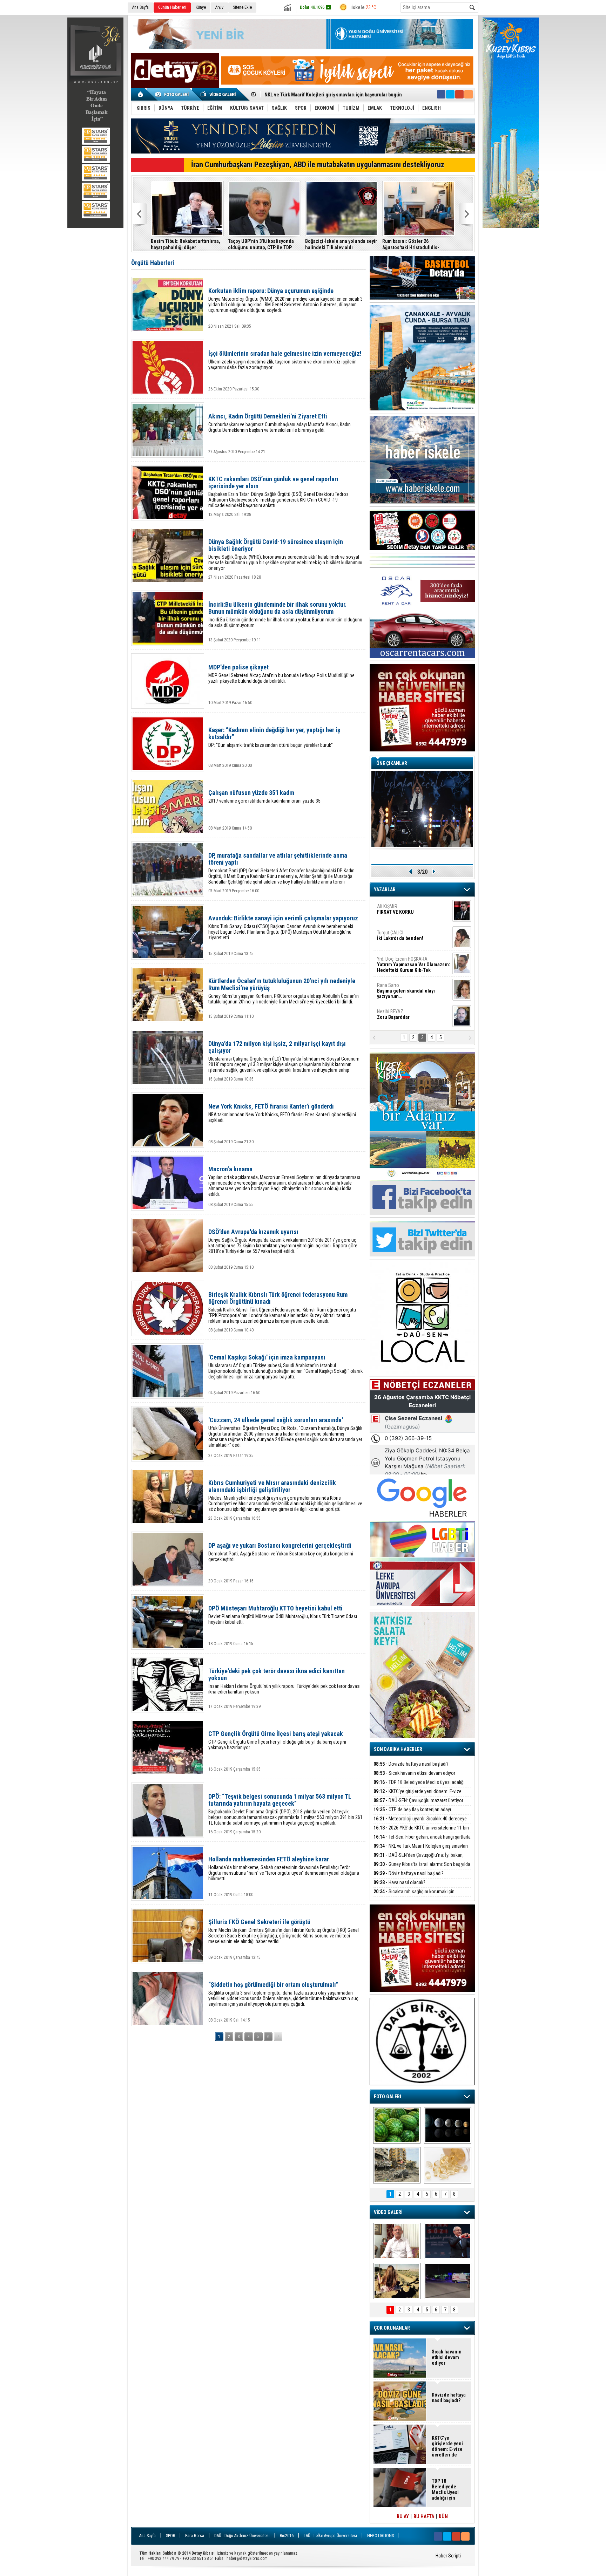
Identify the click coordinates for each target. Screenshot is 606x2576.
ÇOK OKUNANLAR (392, 2328)
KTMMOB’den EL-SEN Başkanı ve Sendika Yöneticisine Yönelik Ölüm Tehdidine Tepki (339, 244)
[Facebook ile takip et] (441, 94)
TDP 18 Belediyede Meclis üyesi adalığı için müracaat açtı (419, 1786)
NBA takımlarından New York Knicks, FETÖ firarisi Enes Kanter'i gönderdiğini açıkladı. (282, 1113)
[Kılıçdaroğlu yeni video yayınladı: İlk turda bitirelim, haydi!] (448, 2241)
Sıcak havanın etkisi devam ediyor (414, 1773)
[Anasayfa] (141, 94)
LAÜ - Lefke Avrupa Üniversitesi (330, 2536)
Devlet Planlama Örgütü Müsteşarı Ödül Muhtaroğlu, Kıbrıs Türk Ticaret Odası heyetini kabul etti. (283, 1615)
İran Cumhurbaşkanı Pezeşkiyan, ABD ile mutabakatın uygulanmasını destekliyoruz (318, 165)
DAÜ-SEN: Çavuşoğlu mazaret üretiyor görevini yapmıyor (418, 1804)
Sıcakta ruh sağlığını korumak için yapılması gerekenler (414, 1896)
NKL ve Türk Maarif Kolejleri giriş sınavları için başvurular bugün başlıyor (421, 1850)
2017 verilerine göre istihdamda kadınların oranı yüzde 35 (264, 796)
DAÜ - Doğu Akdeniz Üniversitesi (242, 2536)
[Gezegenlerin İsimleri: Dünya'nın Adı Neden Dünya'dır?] (448, 2125)
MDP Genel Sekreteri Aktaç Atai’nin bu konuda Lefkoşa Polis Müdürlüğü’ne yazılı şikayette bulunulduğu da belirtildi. (281, 674)
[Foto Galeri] (173, 94)
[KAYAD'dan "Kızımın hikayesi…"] (397, 2281)
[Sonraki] (278, 2037)
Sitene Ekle (242, 7)
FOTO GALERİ (388, 2097)
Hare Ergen (392, 1014)
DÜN (443, 2516)
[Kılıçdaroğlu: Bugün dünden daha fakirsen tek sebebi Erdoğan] (397, 2241)
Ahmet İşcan (409, 912)
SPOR (170, 2536)
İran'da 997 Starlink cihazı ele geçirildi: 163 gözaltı (259, 244)
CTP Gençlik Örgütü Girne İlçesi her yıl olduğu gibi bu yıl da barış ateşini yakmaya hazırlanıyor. (277, 1740)
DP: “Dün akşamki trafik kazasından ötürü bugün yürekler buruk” (274, 737)
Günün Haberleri (172, 7)
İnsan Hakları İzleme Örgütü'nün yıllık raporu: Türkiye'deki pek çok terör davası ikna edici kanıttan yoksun (284, 1681)
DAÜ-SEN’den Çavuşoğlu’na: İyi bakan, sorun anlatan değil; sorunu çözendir (419, 1859)
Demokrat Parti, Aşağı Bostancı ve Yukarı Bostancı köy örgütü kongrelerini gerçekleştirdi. (281, 1552)
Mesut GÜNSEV (405, 962)
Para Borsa (195, 2536)
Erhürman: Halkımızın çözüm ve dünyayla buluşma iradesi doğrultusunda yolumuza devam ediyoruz (417, 244)
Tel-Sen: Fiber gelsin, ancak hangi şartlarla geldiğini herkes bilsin (422, 1841)
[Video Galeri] (219, 94)
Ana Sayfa (140, 7)
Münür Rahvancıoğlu (408, 988)
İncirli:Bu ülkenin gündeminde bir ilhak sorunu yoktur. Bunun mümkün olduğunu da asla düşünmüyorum (285, 615)
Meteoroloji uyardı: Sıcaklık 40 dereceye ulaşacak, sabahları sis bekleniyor (420, 1823)
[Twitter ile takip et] (450, 94)
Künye (201, 7)
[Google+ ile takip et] (459, 94)
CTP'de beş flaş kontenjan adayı (412, 1810)
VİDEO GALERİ (388, 2212)
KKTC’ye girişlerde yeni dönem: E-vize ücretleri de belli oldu (418, 1795)
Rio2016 (287, 2536)
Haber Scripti (448, 2556)
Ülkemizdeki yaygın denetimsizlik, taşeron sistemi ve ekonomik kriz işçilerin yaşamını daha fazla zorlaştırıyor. (285, 360)
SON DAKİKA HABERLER (398, 1749)
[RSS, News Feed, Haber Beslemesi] (469, 94)
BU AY (403, 2516)
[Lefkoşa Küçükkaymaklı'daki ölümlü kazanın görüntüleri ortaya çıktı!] (448, 2281)
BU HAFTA (424, 2516)
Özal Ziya (414, 938)
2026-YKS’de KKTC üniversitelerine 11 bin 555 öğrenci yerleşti (421, 1832)
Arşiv (219, 7)
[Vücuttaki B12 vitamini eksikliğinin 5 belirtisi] (448, 2165)
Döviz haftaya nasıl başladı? (409, 1873)
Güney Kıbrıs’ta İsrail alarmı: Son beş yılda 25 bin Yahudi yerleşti (332, 95)
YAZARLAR (385, 890)
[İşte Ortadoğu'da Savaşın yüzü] (397, 2165)
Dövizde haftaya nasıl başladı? (411, 1764)
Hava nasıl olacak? (399, 1882)
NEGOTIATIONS (381, 2536)
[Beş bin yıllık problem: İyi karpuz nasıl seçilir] (397, 2125)
